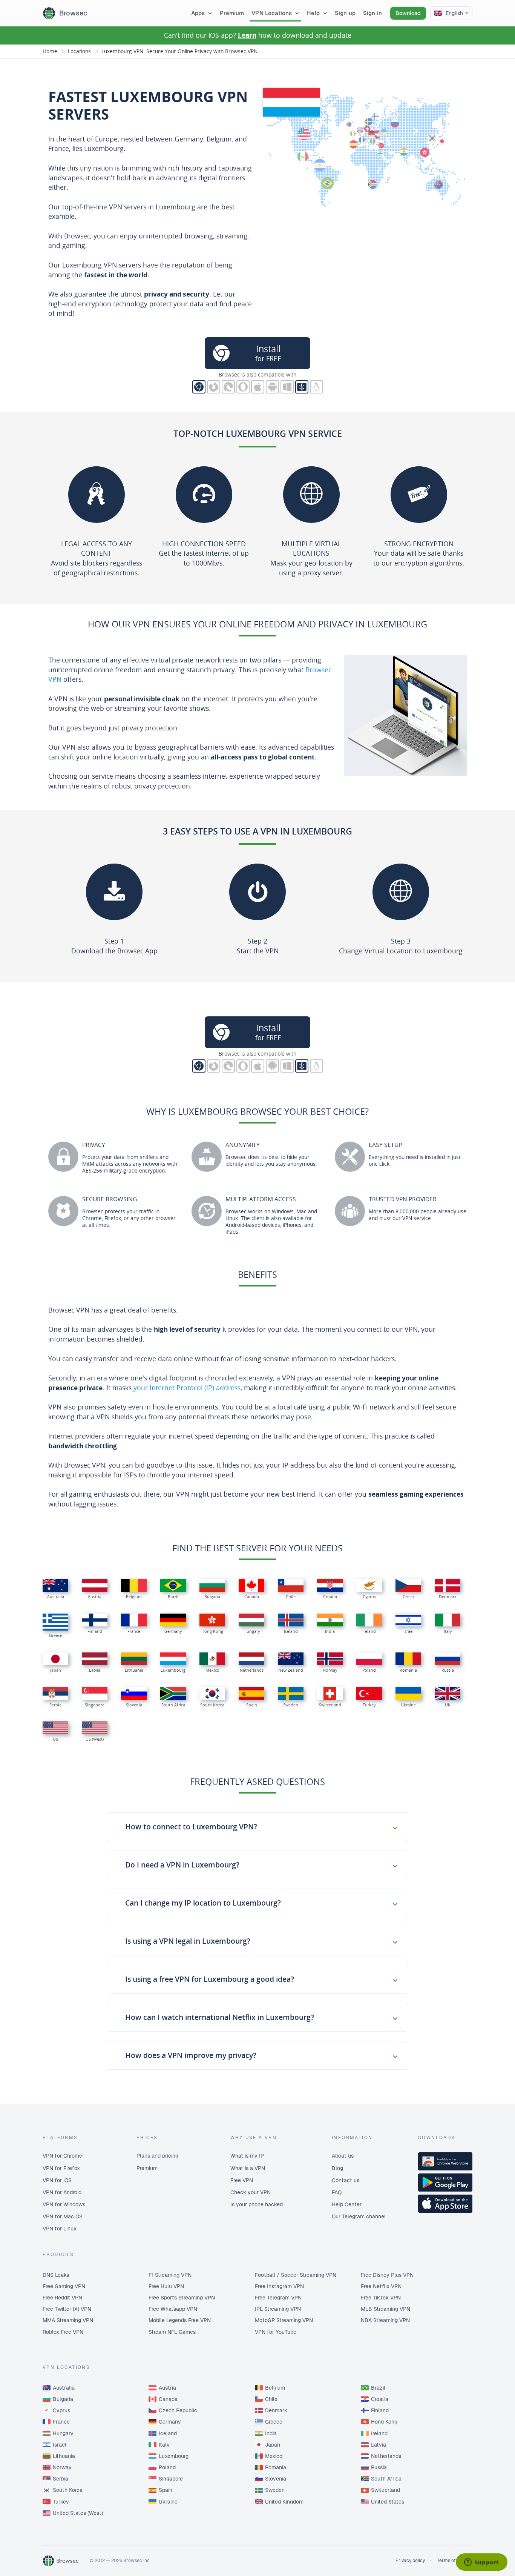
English (454, 13)
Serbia (61, 2479)
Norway (62, 2467)
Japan (273, 2445)
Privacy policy (410, 2561)
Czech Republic (178, 2410)
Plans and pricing (157, 2156)
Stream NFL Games (172, 2332)
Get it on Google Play (445, 2183)
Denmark (276, 2410)
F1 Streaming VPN (170, 2275)
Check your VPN (251, 2192)
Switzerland (385, 2490)
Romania (276, 2467)
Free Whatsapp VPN (173, 2309)
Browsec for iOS (258, 387)
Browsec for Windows (287, 387)
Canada (168, 2399)
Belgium (275, 2388)
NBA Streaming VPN (385, 2320)
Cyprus (61, 2410)
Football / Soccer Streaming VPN (296, 2275)
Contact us (346, 2180)
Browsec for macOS (302, 387)
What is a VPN (248, 2168)
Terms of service (455, 2561)
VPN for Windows (64, 2204)
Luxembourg (174, 2456)
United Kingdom (284, 2502)
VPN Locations (272, 13)
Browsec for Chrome (199, 387)
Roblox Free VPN (63, 2332)
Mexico (274, 2456)
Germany (170, 2422)
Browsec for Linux (317, 387)
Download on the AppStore (445, 2204)
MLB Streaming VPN (385, 2309)
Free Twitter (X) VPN (67, 2309)
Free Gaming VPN (64, 2286)
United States (388, 2502)
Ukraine (168, 2502)
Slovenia (276, 2479)
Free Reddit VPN (62, 2298)
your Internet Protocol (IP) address (187, 1388)
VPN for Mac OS (63, 2216)
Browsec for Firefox (214, 387)
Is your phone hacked (257, 2204)
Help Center (347, 2204)
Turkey (61, 2502)
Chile (271, 2399)
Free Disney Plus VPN (387, 2275)
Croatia (380, 2399)
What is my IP (247, 2156)
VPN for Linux (60, 2229)
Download (408, 13)
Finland (380, 2410)
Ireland (379, 2433)
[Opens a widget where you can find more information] (481, 2563)
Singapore (171, 2479)
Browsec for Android (272, 387)
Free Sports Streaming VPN (182, 2298)
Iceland (168, 2433)
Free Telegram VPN (278, 2298)
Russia (379, 2467)
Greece (274, 2422)
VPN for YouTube (276, 2332)
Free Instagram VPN (279, 2286)
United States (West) (78, 2513)
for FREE (268, 353)
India (271, 2433)
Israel (60, 2445)
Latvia (379, 2445)
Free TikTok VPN (381, 2298)
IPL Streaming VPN (278, 2309)
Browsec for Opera (243, 387)
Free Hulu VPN (166, 2286)
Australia (64, 2388)
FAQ (337, 2192)
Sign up (345, 13)
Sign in (372, 13)
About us (343, 2156)
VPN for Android (62, 2192)
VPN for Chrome (62, 2156)
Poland (167, 2467)
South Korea (68, 2490)
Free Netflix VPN (381, 2286)
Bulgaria (63, 2399)
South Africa (386, 2479)
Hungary (63, 2433)
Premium (232, 13)
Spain (166, 2490)
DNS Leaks (56, 2275)
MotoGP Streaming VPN (284, 2320)
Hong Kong (384, 2422)
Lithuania (64, 2456)
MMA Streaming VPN (68, 2320)
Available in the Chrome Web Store (445, 2161)
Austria (167, 2388)
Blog (337, 2168)
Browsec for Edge (228, 387)
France (61, 2422)
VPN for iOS (57, 2180)
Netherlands (386, 2456)
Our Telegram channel (359, 2216)
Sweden (275, 2490)
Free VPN (242, 2180)
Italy (164, 2445)
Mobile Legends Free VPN (180, 2320)
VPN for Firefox (61, 2168)
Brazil (378, 2388)
